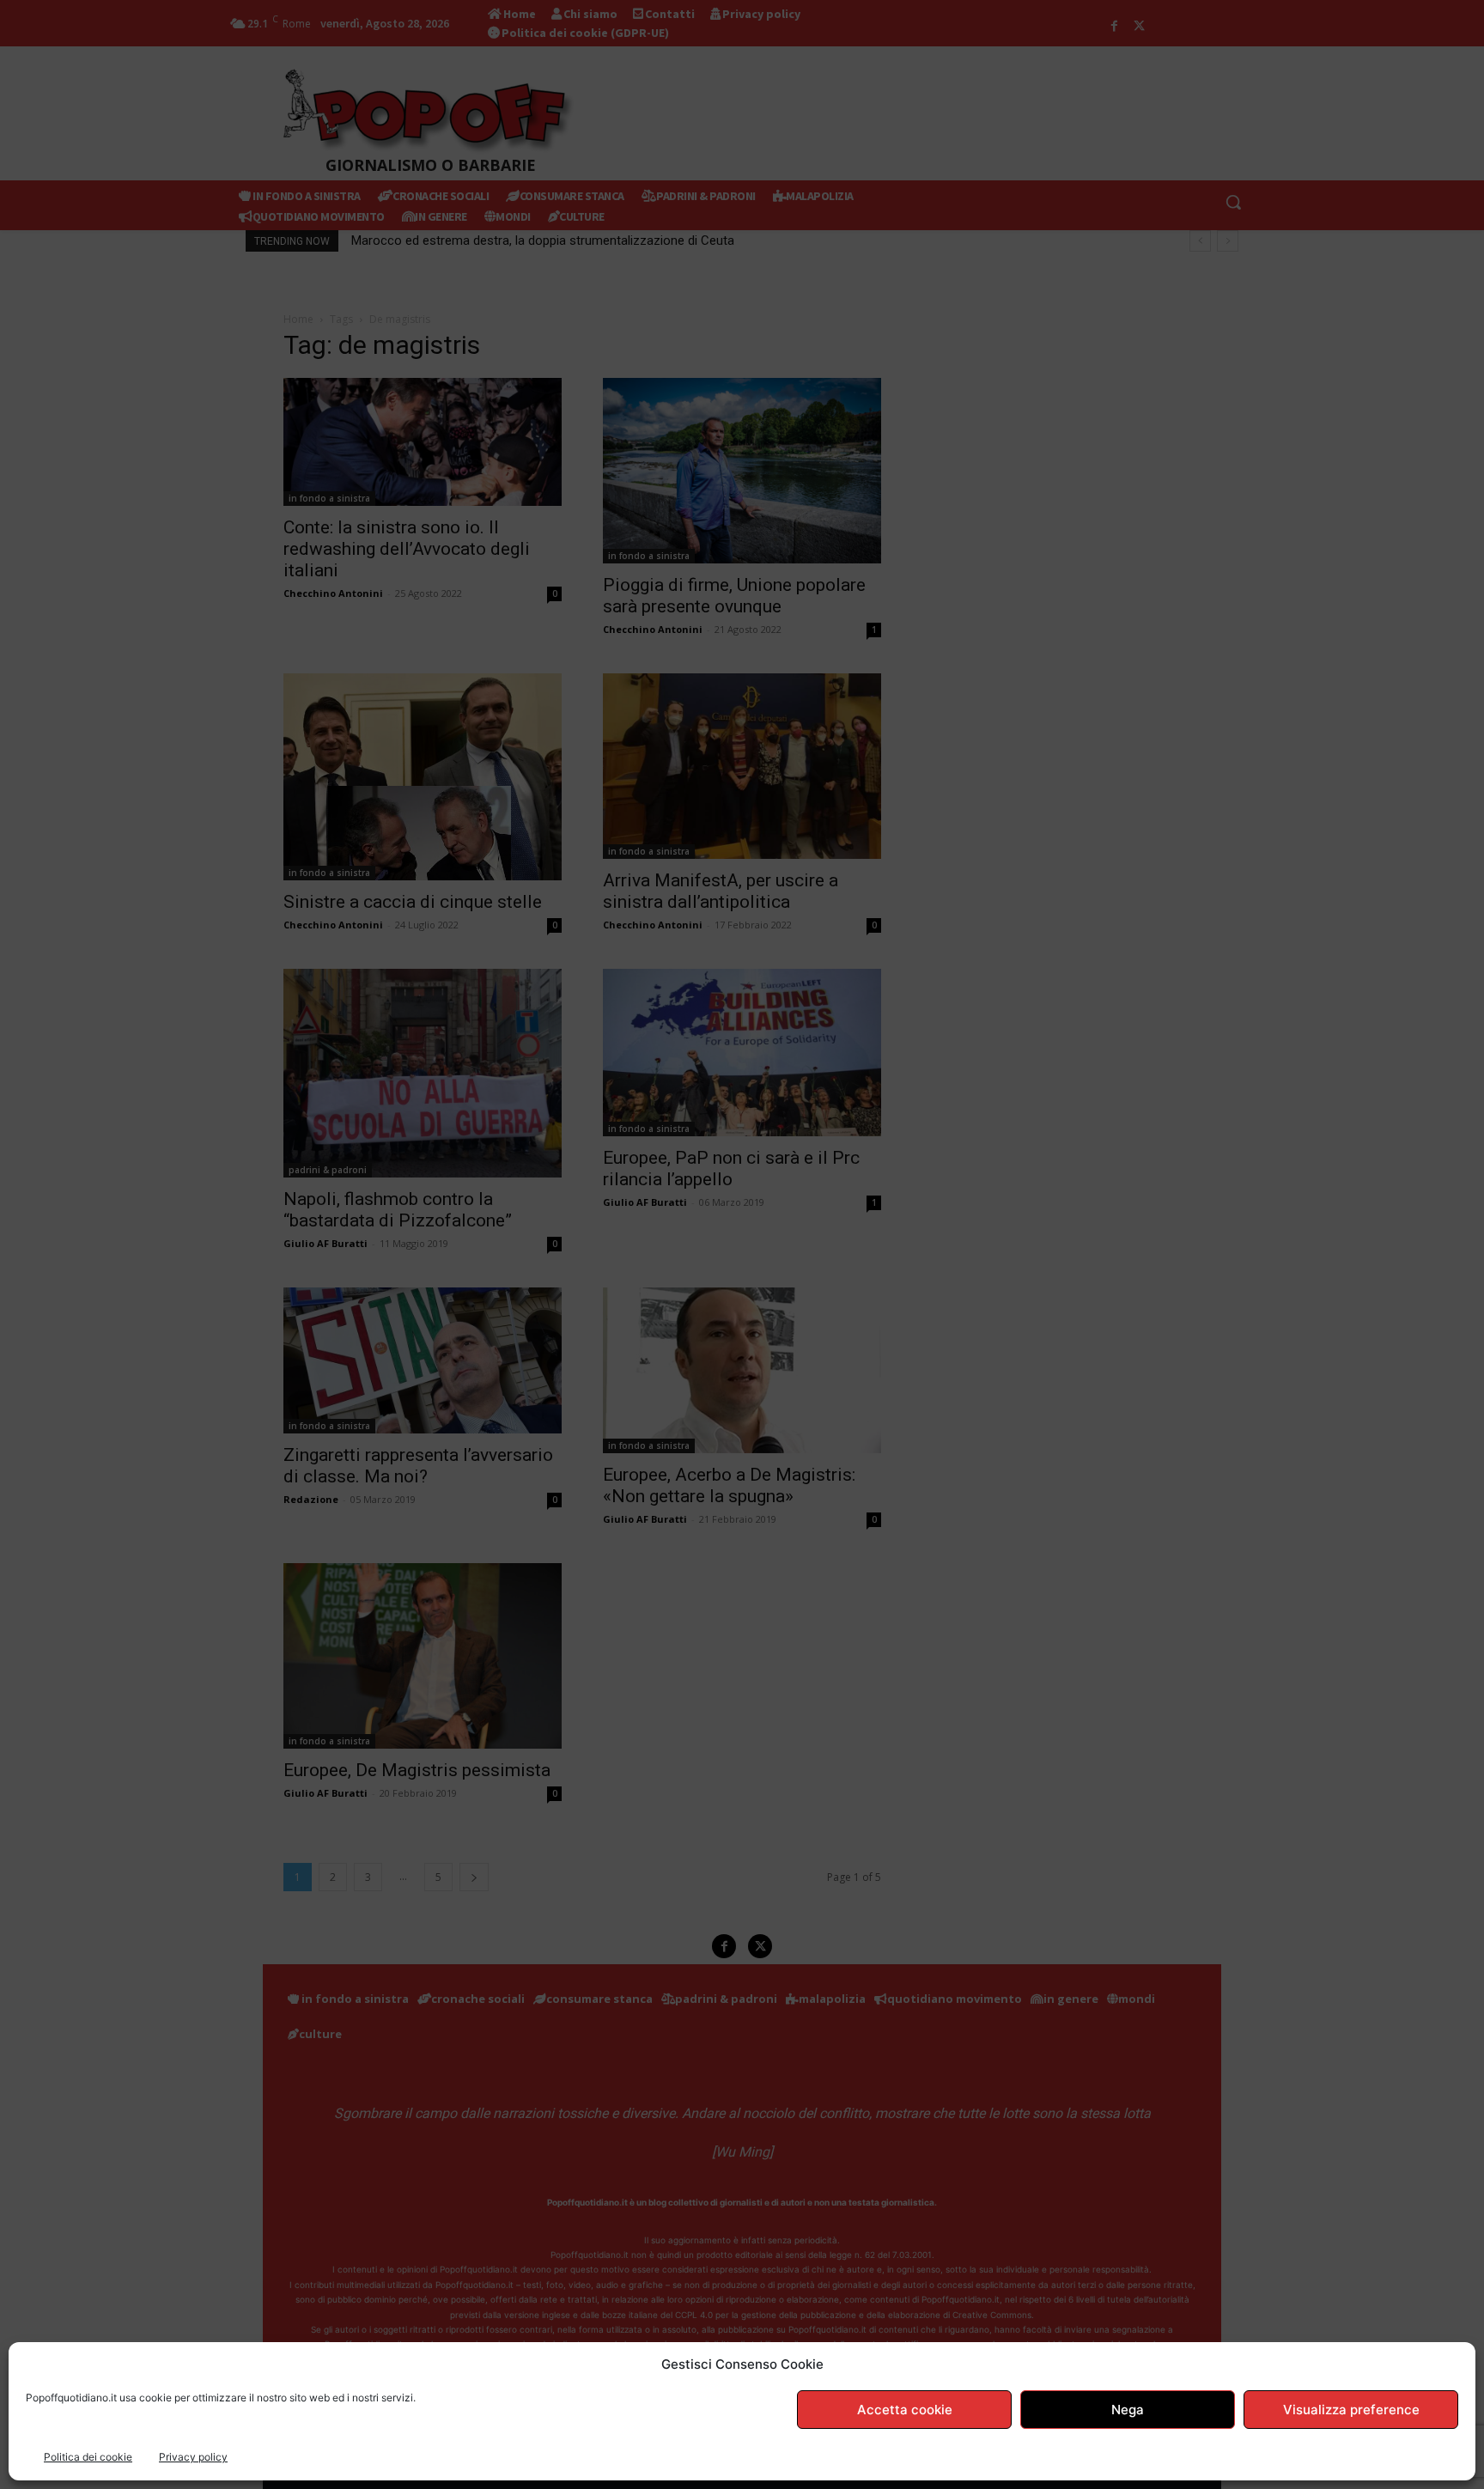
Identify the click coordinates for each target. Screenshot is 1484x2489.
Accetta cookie (905, 2410)
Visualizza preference (1351, 2410)
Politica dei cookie (88, 2457)
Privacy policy (193, 2457)
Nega (1128, 2410)
